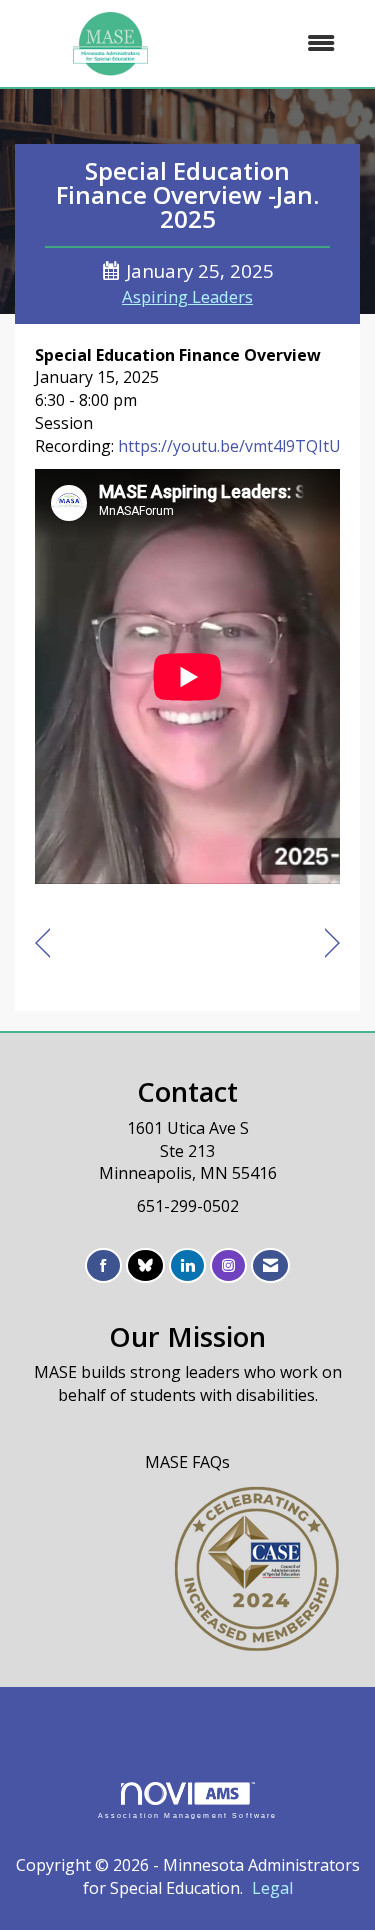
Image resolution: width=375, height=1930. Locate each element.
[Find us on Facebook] (103, 1265)
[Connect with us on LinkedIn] (187, 1265)
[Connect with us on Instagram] (228, 1265)
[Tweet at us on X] (145, 1265)
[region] (332, 943)
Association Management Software (188, 1815)
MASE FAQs (187, 1462)
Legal (272, 1888)
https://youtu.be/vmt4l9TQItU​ (229, 446)
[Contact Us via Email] (270, 1265)
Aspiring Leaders (187, 296)
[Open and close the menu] (280, 43)
